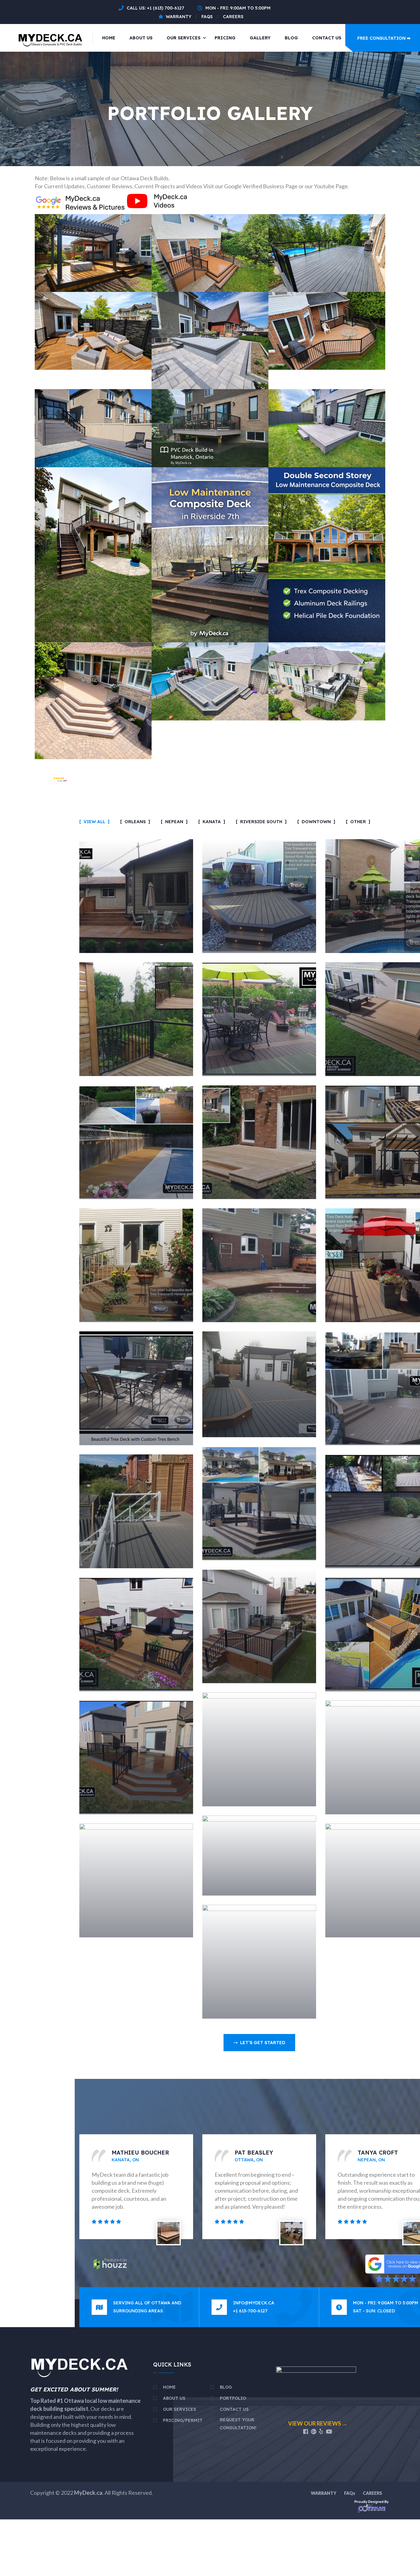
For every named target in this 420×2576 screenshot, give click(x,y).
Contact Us (327, 38)
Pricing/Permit (183, 2420)
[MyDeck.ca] (51, 37)
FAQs (207, 17)
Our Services (184, 38)
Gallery (260, 38)
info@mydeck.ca (254, 2303)
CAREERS (372, 2493)
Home (109, 38)
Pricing (225, 38)
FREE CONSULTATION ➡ (384, 38)
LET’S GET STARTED (263, 2043)
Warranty (178, 17)
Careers (233, 17)
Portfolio (233, 2398)
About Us (141, 38)
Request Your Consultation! (238, 2424)
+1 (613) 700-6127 (166, 8)
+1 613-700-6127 (250, 2311)
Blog (291, 38)
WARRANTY (324, 2493)
